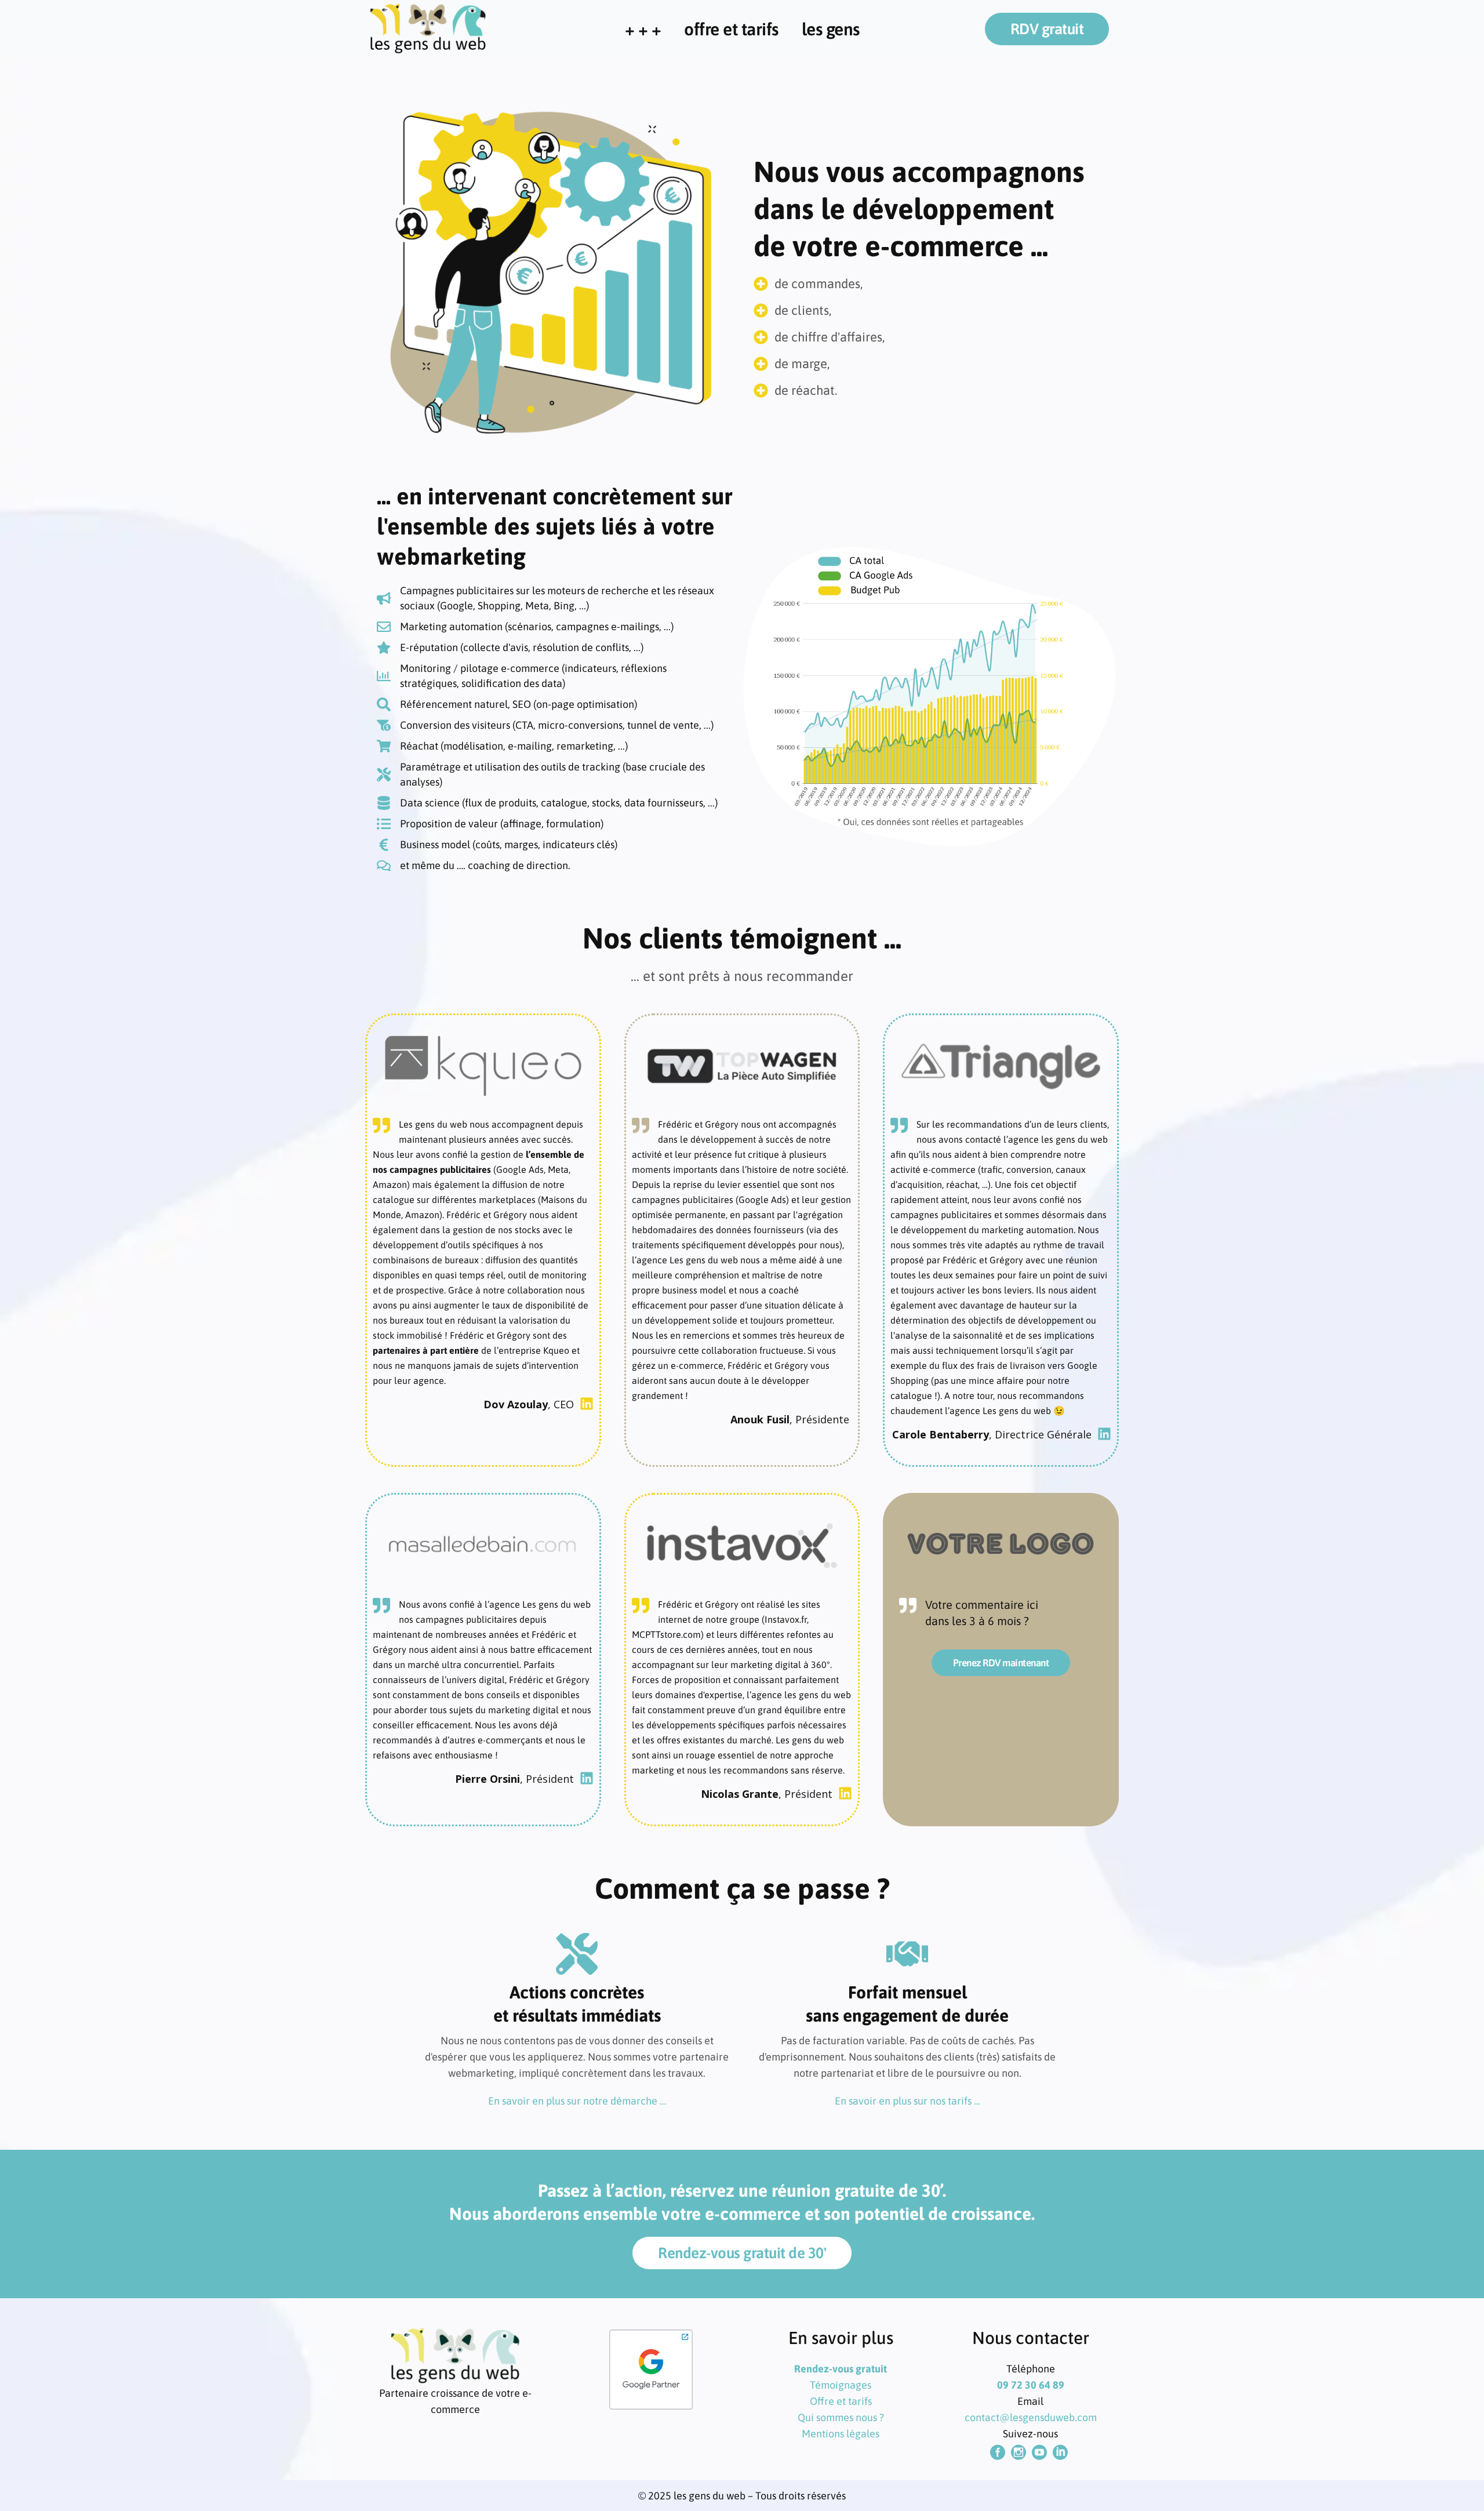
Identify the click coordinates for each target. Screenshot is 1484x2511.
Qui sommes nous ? (841, 2417)
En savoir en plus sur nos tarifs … (908, 2101)
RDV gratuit (1047, 29)
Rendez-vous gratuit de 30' (742, 2253)
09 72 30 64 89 (1031, 2385)
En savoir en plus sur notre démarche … (577, 2101)
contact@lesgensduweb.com (1031, 2417)
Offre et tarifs (841, 2401)
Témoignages (841, 2385)
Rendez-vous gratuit (841, 2369)
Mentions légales (841, 2434)
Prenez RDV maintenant (1001, 1663)
